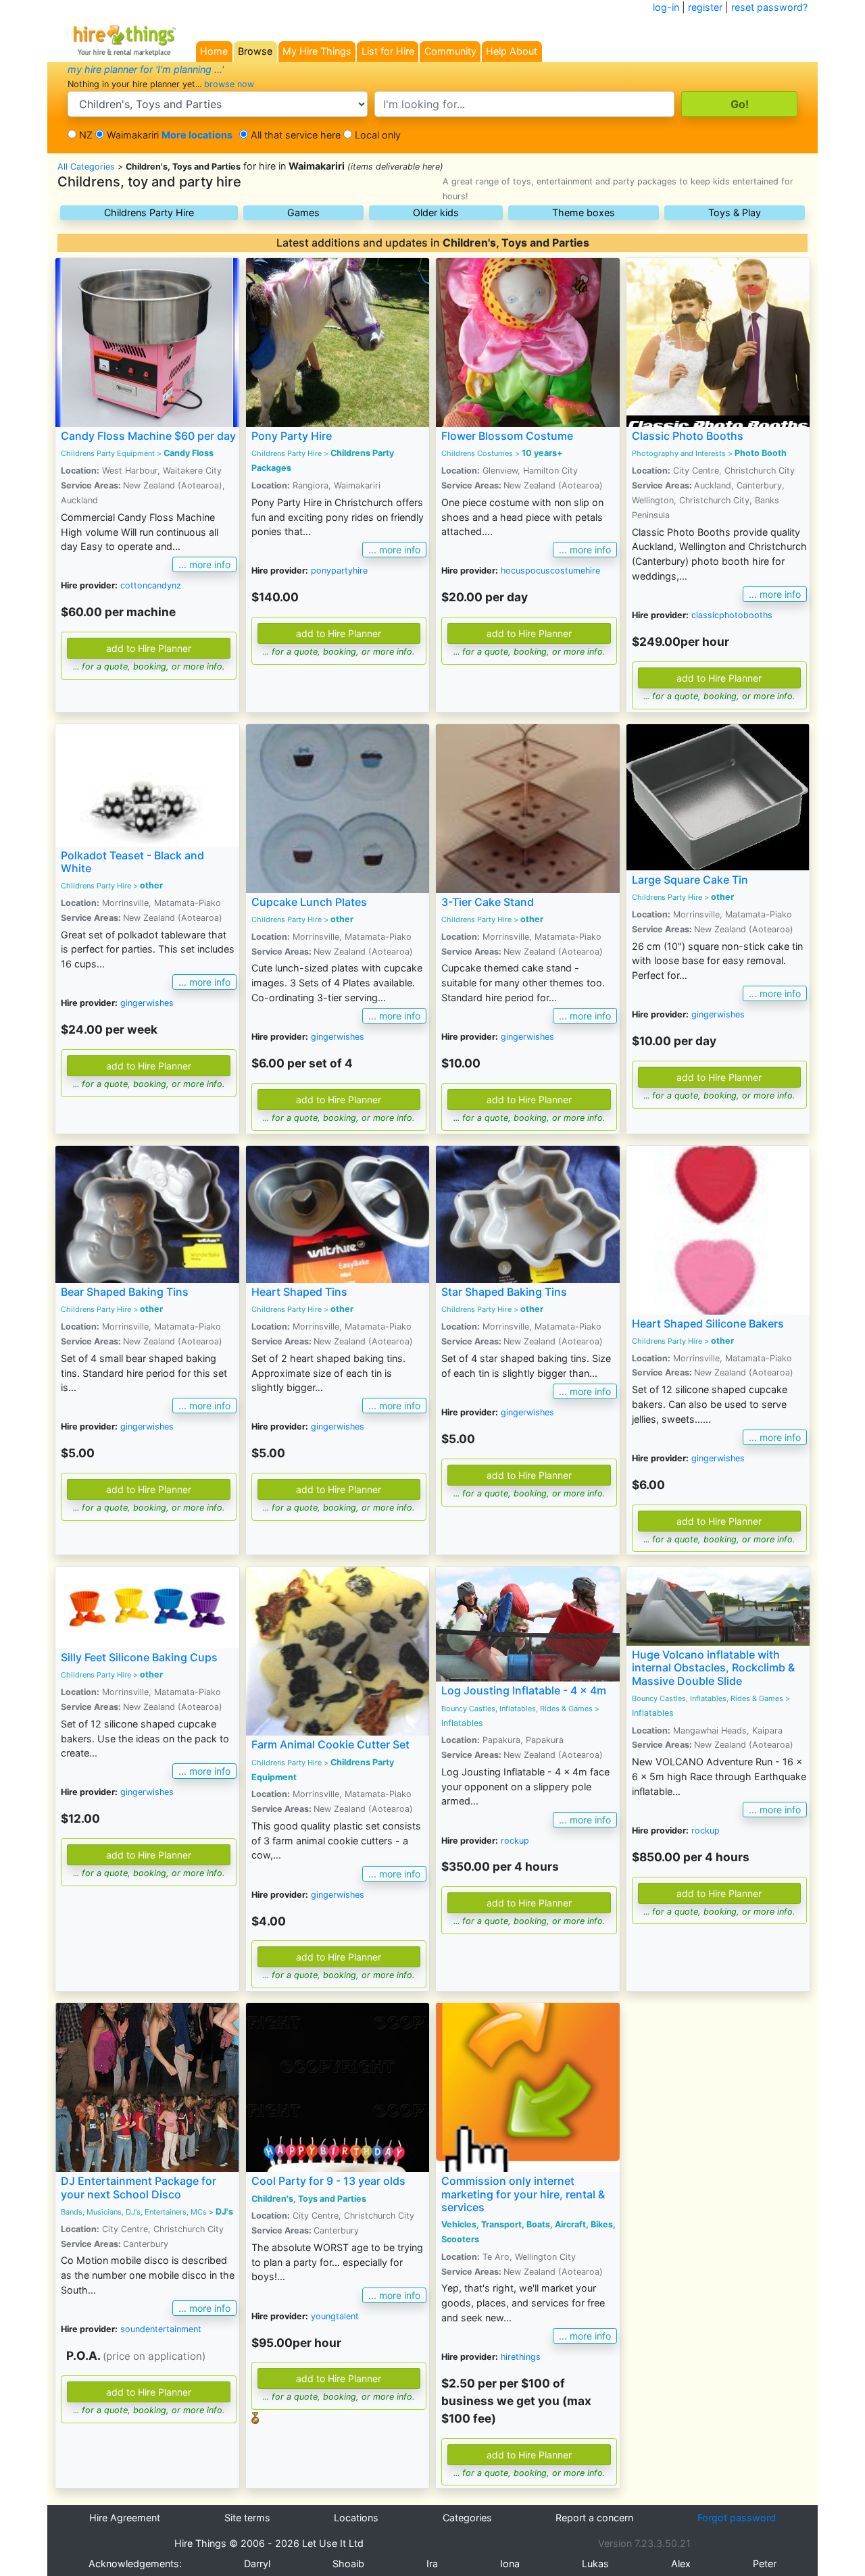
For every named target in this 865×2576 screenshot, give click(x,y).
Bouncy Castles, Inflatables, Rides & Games (517, 1709)
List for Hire (388, 51)
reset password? (769, 7)
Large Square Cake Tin (690, 880)
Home (214, 51)
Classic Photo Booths (688, 436)
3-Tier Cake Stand (488, 902)
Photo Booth (761, 453)
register (705, 7)
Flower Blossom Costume (507, 436)
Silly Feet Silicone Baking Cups (139, 1657)
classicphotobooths (732, 615)
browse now (229, 84)
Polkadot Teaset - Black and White (132, 862)
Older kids (436, 212)
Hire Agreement (125, 2518)
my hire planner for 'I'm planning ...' (146, 69)
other (151, 885)
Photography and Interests (679, 453)
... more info (204, 564)
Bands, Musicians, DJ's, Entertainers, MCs (134, 2212)
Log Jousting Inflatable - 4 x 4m (524, 1690)
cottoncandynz (151, 585)
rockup (515, 1841)
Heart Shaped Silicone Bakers (708, 1323)
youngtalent (335, 2316)
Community (450, 51)
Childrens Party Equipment (108, 453)
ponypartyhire (339, 571)
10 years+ (542, 453)
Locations (356, 2518)
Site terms (247, 2518)
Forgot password (737, 2518)
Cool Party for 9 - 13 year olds (328, 2181)
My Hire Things (317, 51)
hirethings (521, 2357)
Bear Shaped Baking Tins (125, 1292)
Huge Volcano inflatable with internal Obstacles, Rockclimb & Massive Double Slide (713, 1667)
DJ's (224, 2212)
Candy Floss (189, 453)
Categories (467, 2518)
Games (303, 212)
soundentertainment (161, 2329)
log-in (666, 7)
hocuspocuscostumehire (550, 571)
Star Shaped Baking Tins (504, 1292)
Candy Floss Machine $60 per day (148, 436)
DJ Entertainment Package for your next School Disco (139, 2187)
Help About (512, 51)
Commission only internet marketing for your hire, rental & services (523, 2194)
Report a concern (594, 2518)
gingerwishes (147, 1003)
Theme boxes (584, 212)
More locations (197, 135)
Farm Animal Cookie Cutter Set (330, 1744)
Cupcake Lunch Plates (309, 902)
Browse (255, 51)
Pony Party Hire (292, 436)
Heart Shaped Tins (299, 1292)
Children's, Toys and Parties (309, 2199)
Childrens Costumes (477, 453)
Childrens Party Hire (149, 212)
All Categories (86, 167)
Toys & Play (735, 212)
